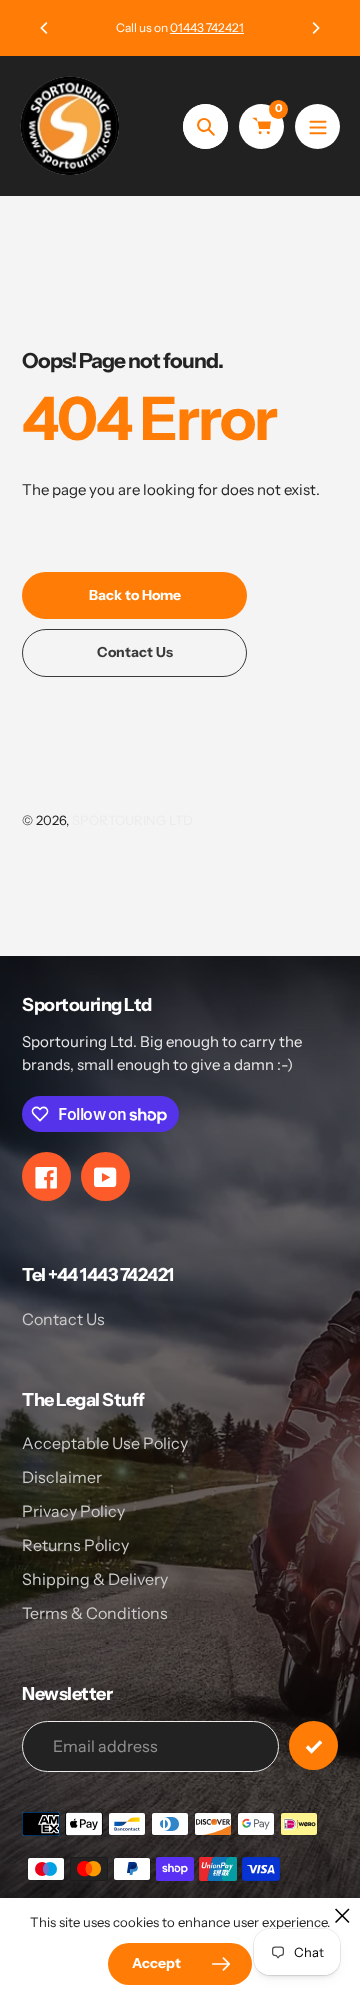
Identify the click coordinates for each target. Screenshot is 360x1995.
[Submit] (313, 1745)
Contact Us (63, 1319)
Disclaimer (62, 1477)
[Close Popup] (342, 1915)
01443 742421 (207, 27)
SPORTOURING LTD (132, 820)
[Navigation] (317, 126)
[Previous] (45, 28)
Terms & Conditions (95, 1613)
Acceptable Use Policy (105, 1443)
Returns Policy (75, 1545)
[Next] (315, 28)
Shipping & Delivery (95, 1579)
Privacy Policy (73, 1511)
